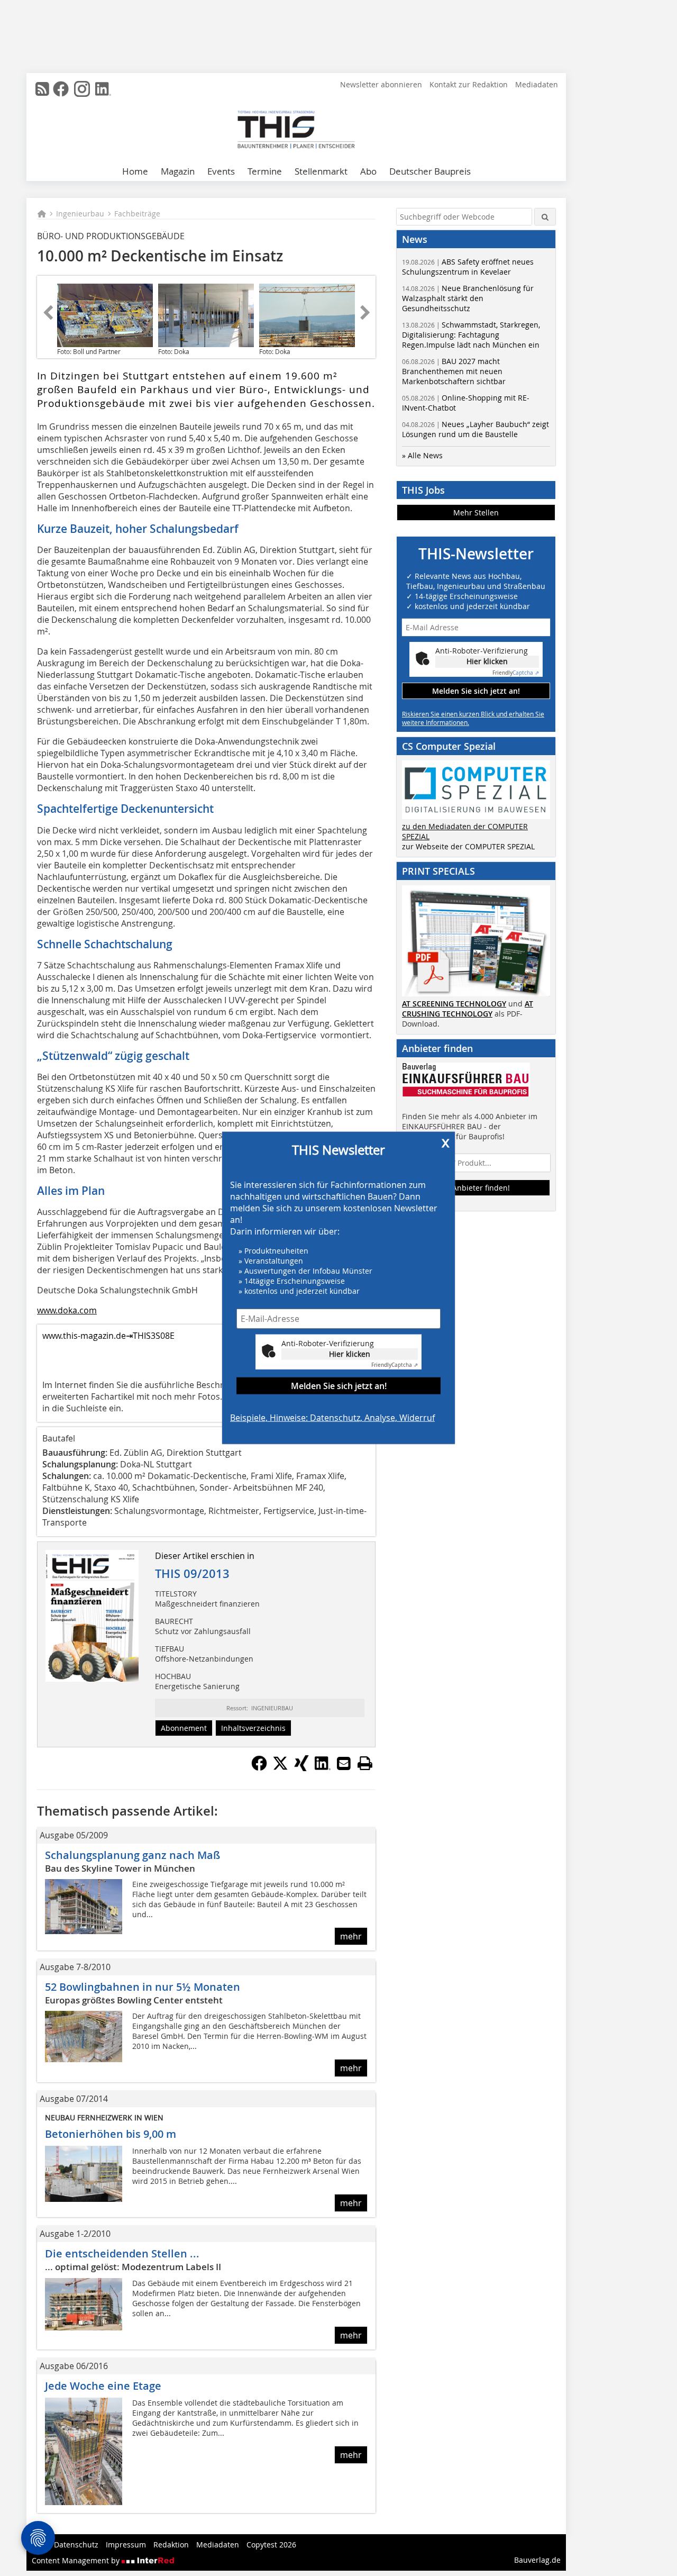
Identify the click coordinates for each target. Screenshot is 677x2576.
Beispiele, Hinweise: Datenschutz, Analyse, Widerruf (332, 1418)
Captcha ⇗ (395, 1365)
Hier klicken (350, 1353)
